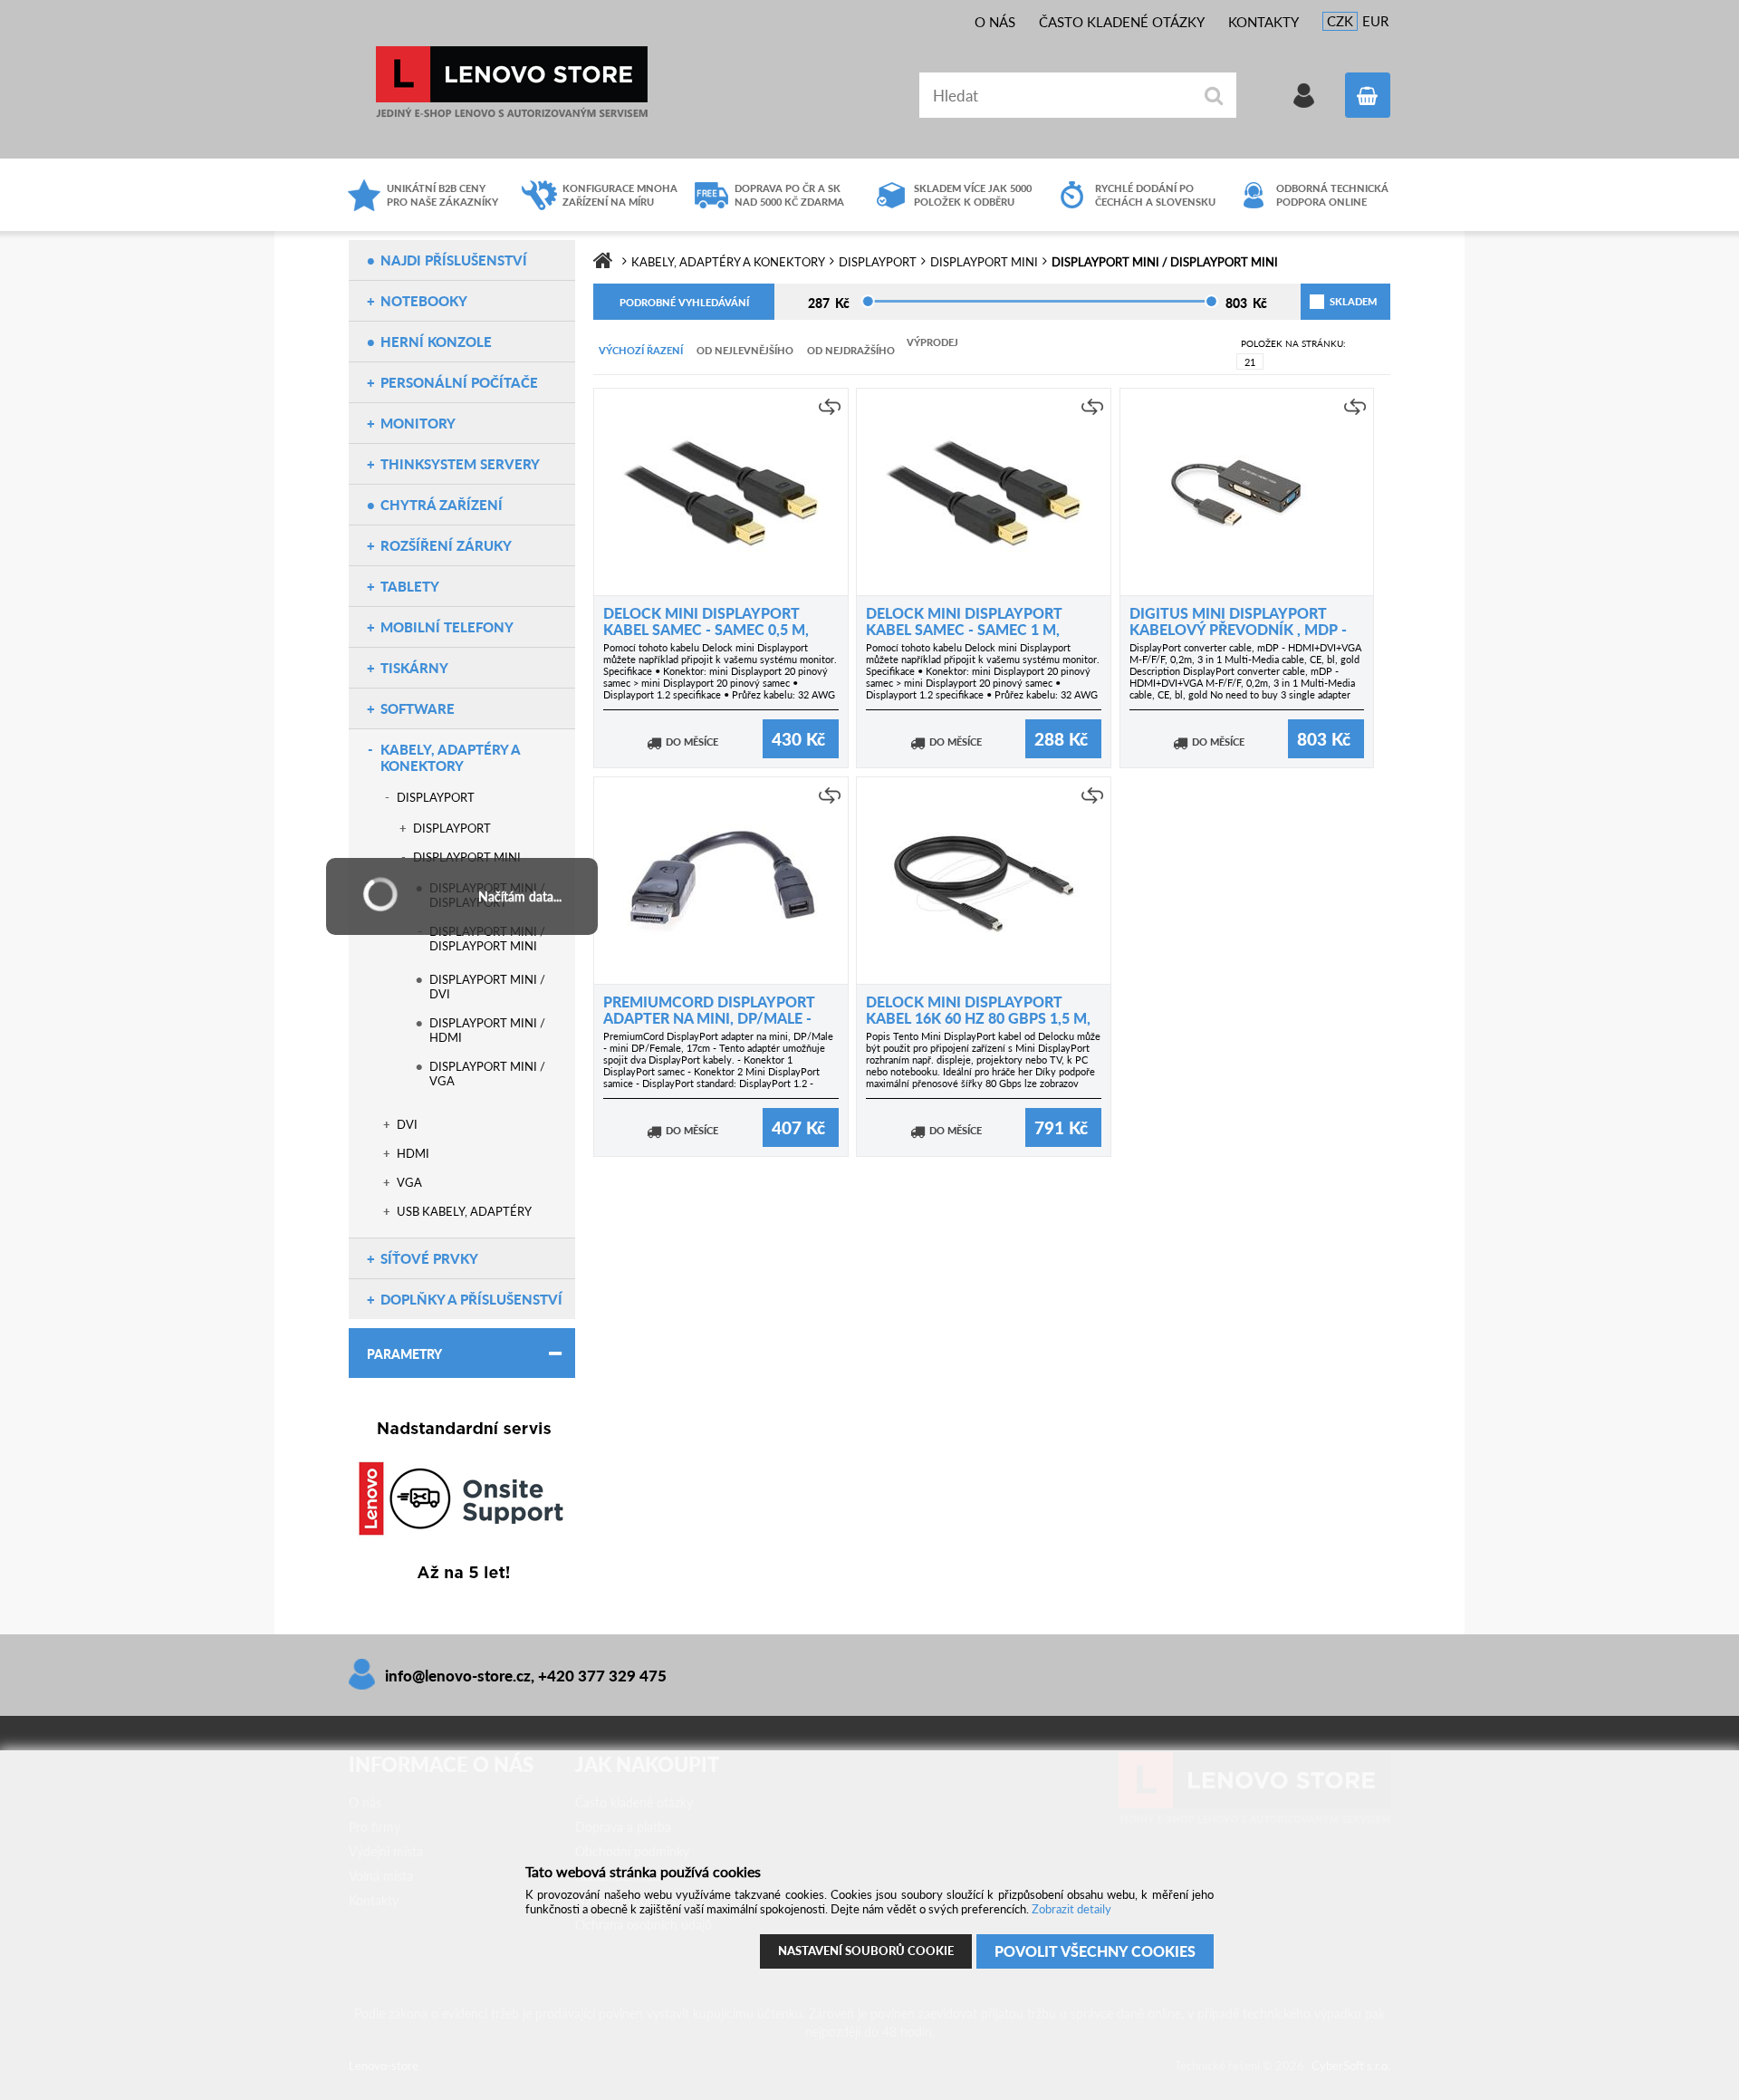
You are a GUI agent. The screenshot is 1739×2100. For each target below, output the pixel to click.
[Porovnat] (830, 407)
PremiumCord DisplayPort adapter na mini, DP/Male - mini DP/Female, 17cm (709, 1018)
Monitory (418, 423)
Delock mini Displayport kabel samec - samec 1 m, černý (964, 629)
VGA (409, 1182)
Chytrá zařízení (442, 505)
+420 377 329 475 (602, 1676)
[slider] (868, 301)
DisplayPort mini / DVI (487, 987)
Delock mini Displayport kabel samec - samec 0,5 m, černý (706, 629)
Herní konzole (436, 342)
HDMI (413, 1153)
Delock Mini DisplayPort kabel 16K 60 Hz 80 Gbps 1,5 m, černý (978, 1018)
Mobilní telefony (447, 627)
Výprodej (932, 342)
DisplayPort (436, 797)
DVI (407, 1124)
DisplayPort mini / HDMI (487, 1030)
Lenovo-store (512, 82)
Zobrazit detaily (1071, 1909)
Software (418, 708)
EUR (1375, 21)
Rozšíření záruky (446, 545)
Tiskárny (414, 668)
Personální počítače (459, 382)
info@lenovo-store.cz (458, 1676)
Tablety (410, 586)
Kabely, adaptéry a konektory (450, 757)
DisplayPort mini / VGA (487, 1074)
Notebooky (424, 301)
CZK (1340, 21)
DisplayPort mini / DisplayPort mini (487, 939)
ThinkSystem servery (460, 464)
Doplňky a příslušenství (471, 1299)
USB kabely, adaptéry (464, 1211)
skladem (1332, 301)
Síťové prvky (429, 1258)
